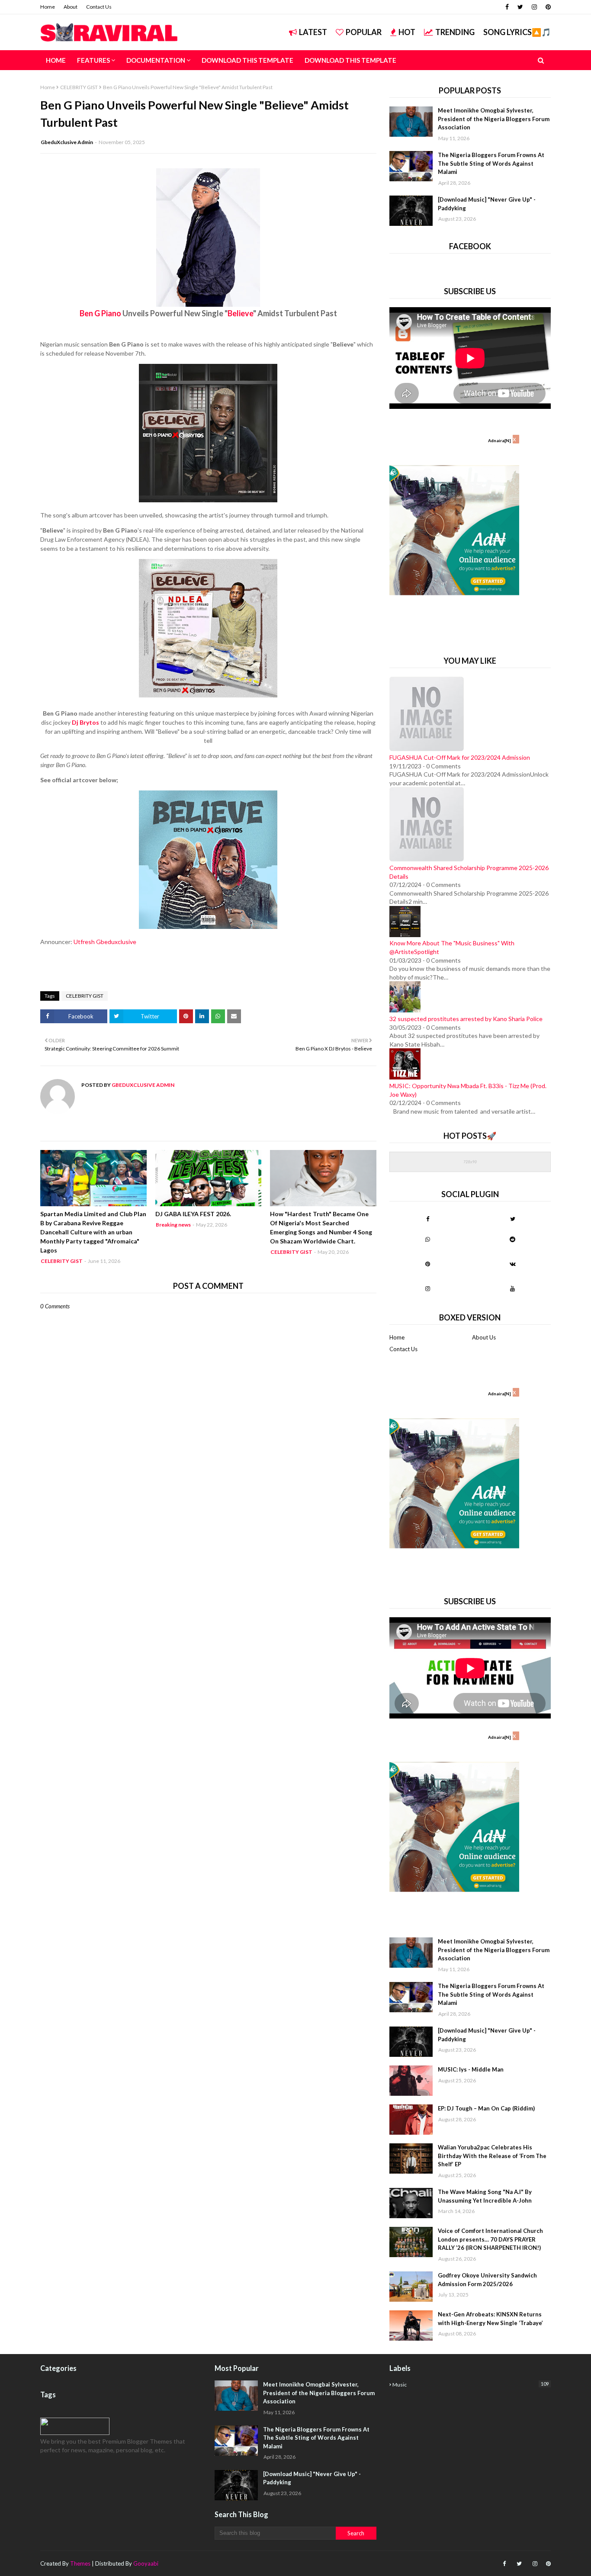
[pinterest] (547, 7)
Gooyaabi (146, 2563)
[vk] (512, 1264)
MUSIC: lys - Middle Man (471, 2069)
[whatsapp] (428, 1239)
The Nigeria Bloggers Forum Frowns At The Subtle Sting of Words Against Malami (491, 163)
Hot (407, 32)
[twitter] (520, 7)
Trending (455, 32)
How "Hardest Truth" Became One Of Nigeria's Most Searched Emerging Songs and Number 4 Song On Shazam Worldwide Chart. (321, 1227)
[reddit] (512, 1239)
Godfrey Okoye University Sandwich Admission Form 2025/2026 (487, 2280)
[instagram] (534, 7)
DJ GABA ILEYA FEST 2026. (193, 1214)
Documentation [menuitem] (156, 60)
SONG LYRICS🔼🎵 (517, 32)
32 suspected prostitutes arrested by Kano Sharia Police (466, 1019)
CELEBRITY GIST (79, 87)
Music (471, 2384)
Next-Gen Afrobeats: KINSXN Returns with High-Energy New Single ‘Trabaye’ (490, 2319)
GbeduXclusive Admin (67, 142)
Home (48, 7)
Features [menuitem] (93, 60)
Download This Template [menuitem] (247, 60)
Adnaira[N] (499, 440)
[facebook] (507, 7)
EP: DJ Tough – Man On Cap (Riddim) (486, 2108)
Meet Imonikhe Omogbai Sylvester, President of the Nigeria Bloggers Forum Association (494, 119)
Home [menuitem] (56, 60)
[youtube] (512, 1288)
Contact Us (99, 7)
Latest (313, 32)
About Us (484, 1337)
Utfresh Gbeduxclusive (105, 942)
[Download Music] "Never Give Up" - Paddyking (487, 204)
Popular (364, 32)
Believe (240, 313)
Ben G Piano (100, 313)
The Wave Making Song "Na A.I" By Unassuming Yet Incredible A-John (485, 2196)
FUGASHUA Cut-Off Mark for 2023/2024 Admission (460, 757)
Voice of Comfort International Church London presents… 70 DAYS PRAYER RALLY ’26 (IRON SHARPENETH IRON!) (490, 2239)
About (71, 7)
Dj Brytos (85, 722)
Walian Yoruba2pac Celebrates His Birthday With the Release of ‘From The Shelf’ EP (492, 2156)
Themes (80, 2563)
